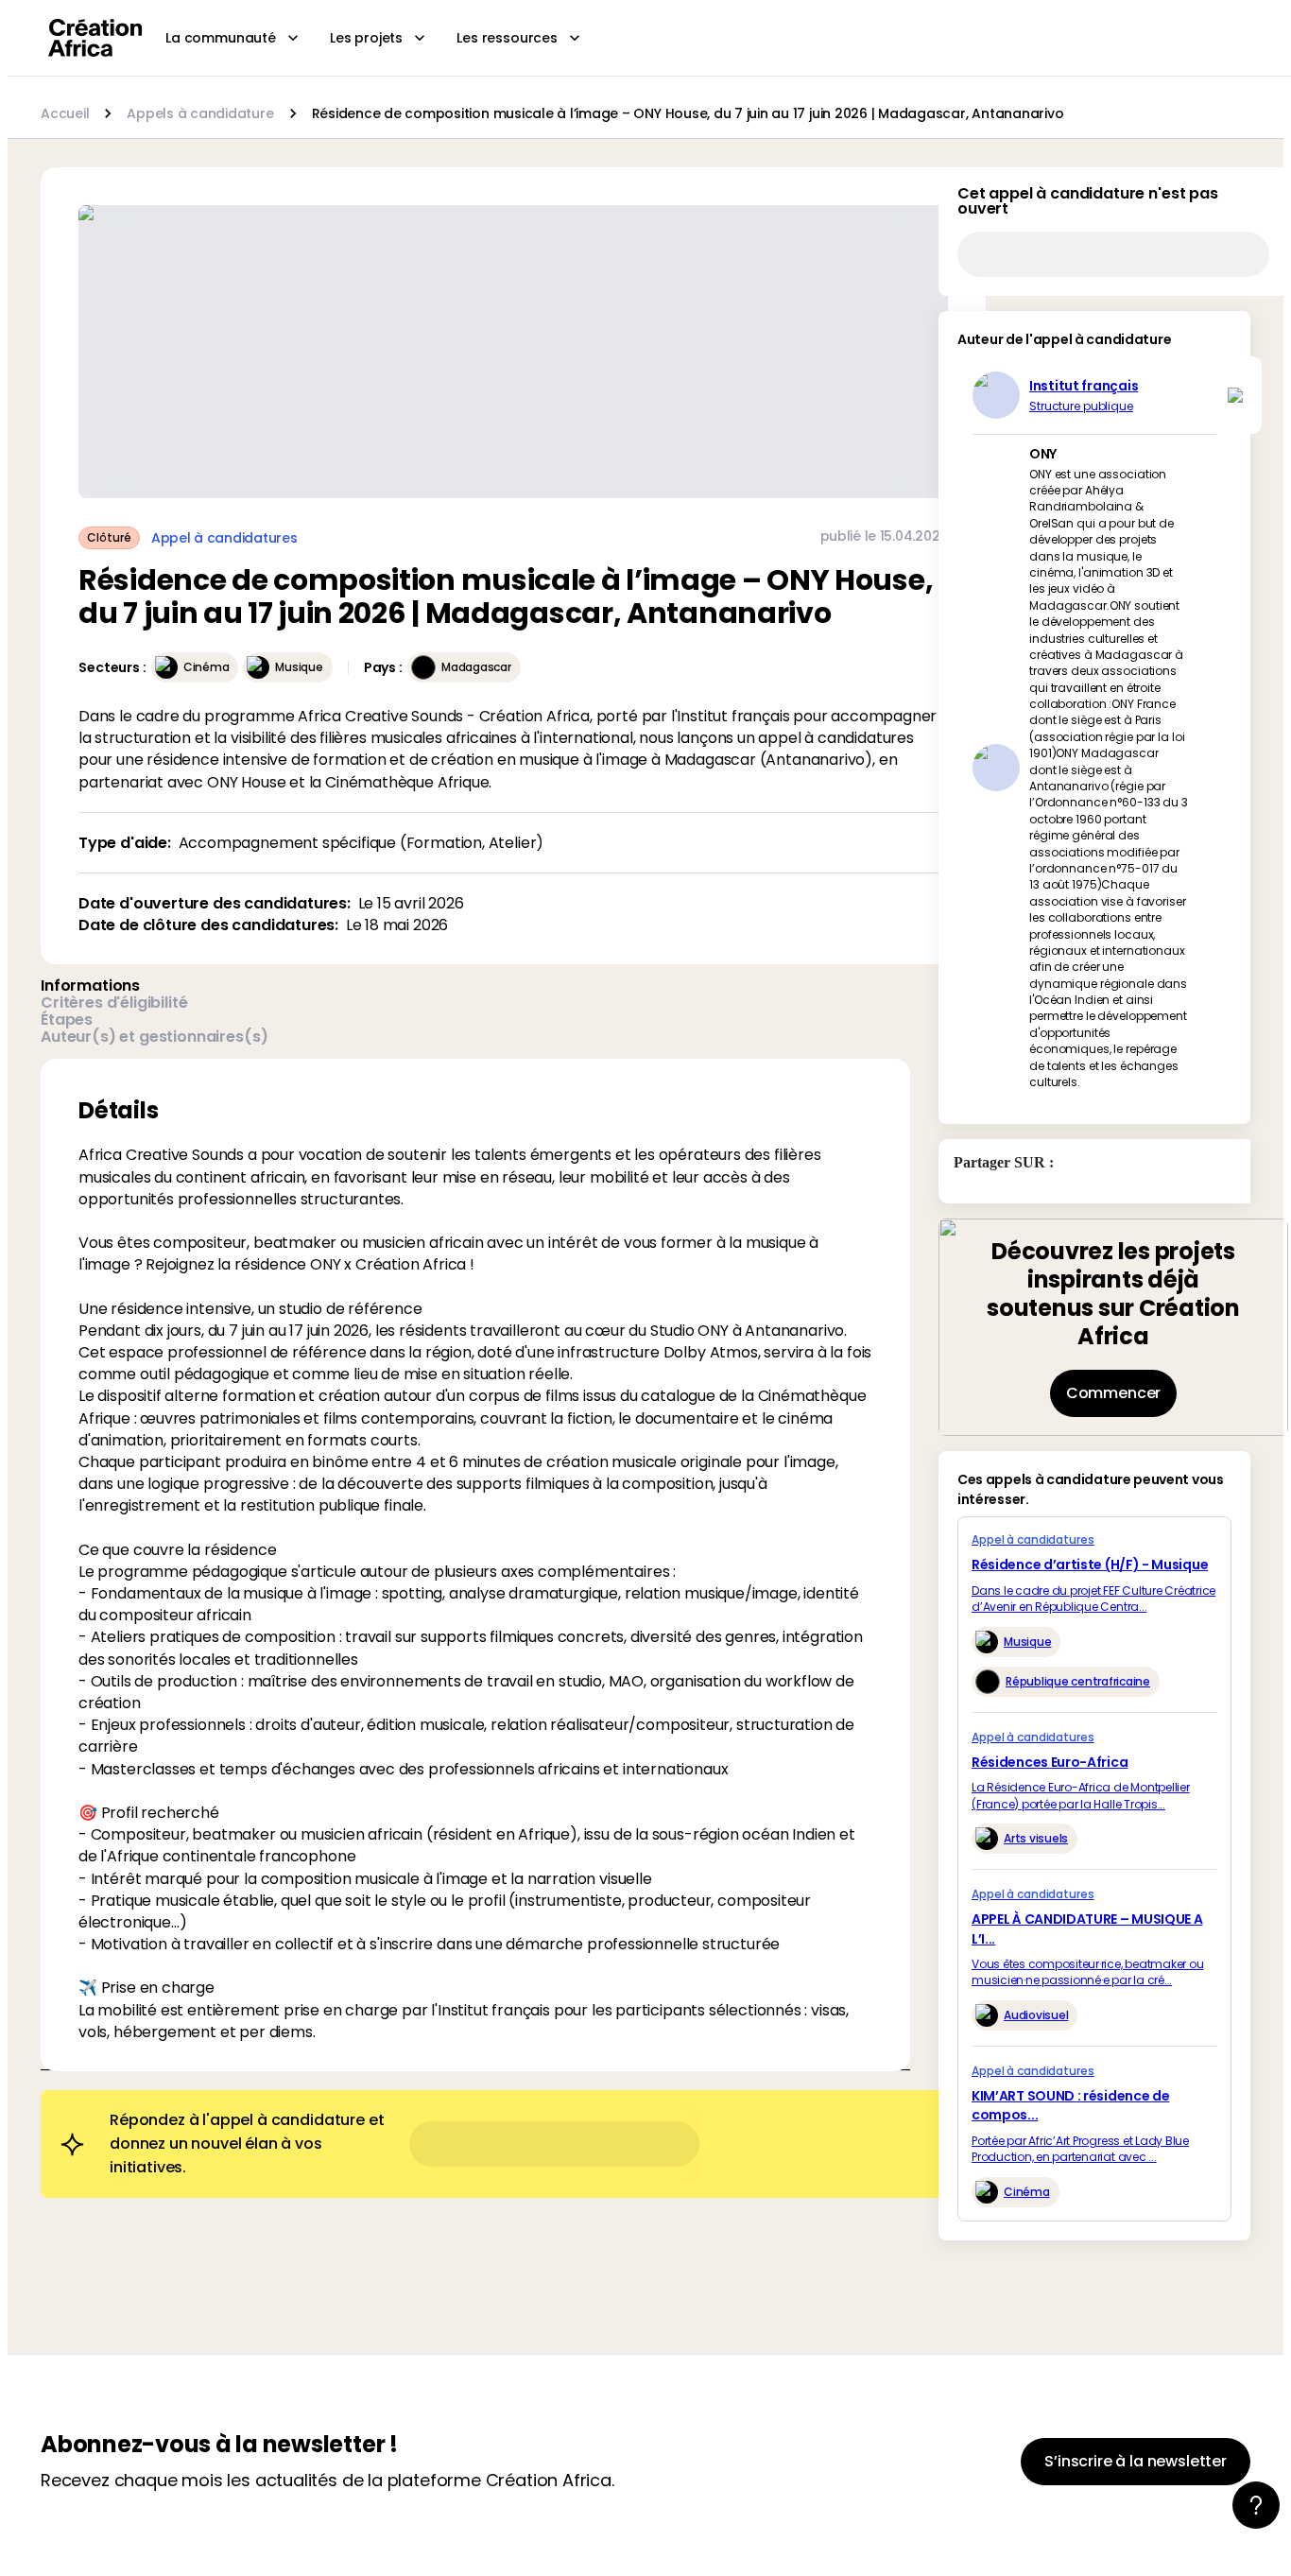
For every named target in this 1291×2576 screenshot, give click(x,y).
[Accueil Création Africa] (95, 38)
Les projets (366, 38)
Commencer (1114, 1393)
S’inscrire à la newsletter (1136, 2461)
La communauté (221, 38)
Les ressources (507, 38)
